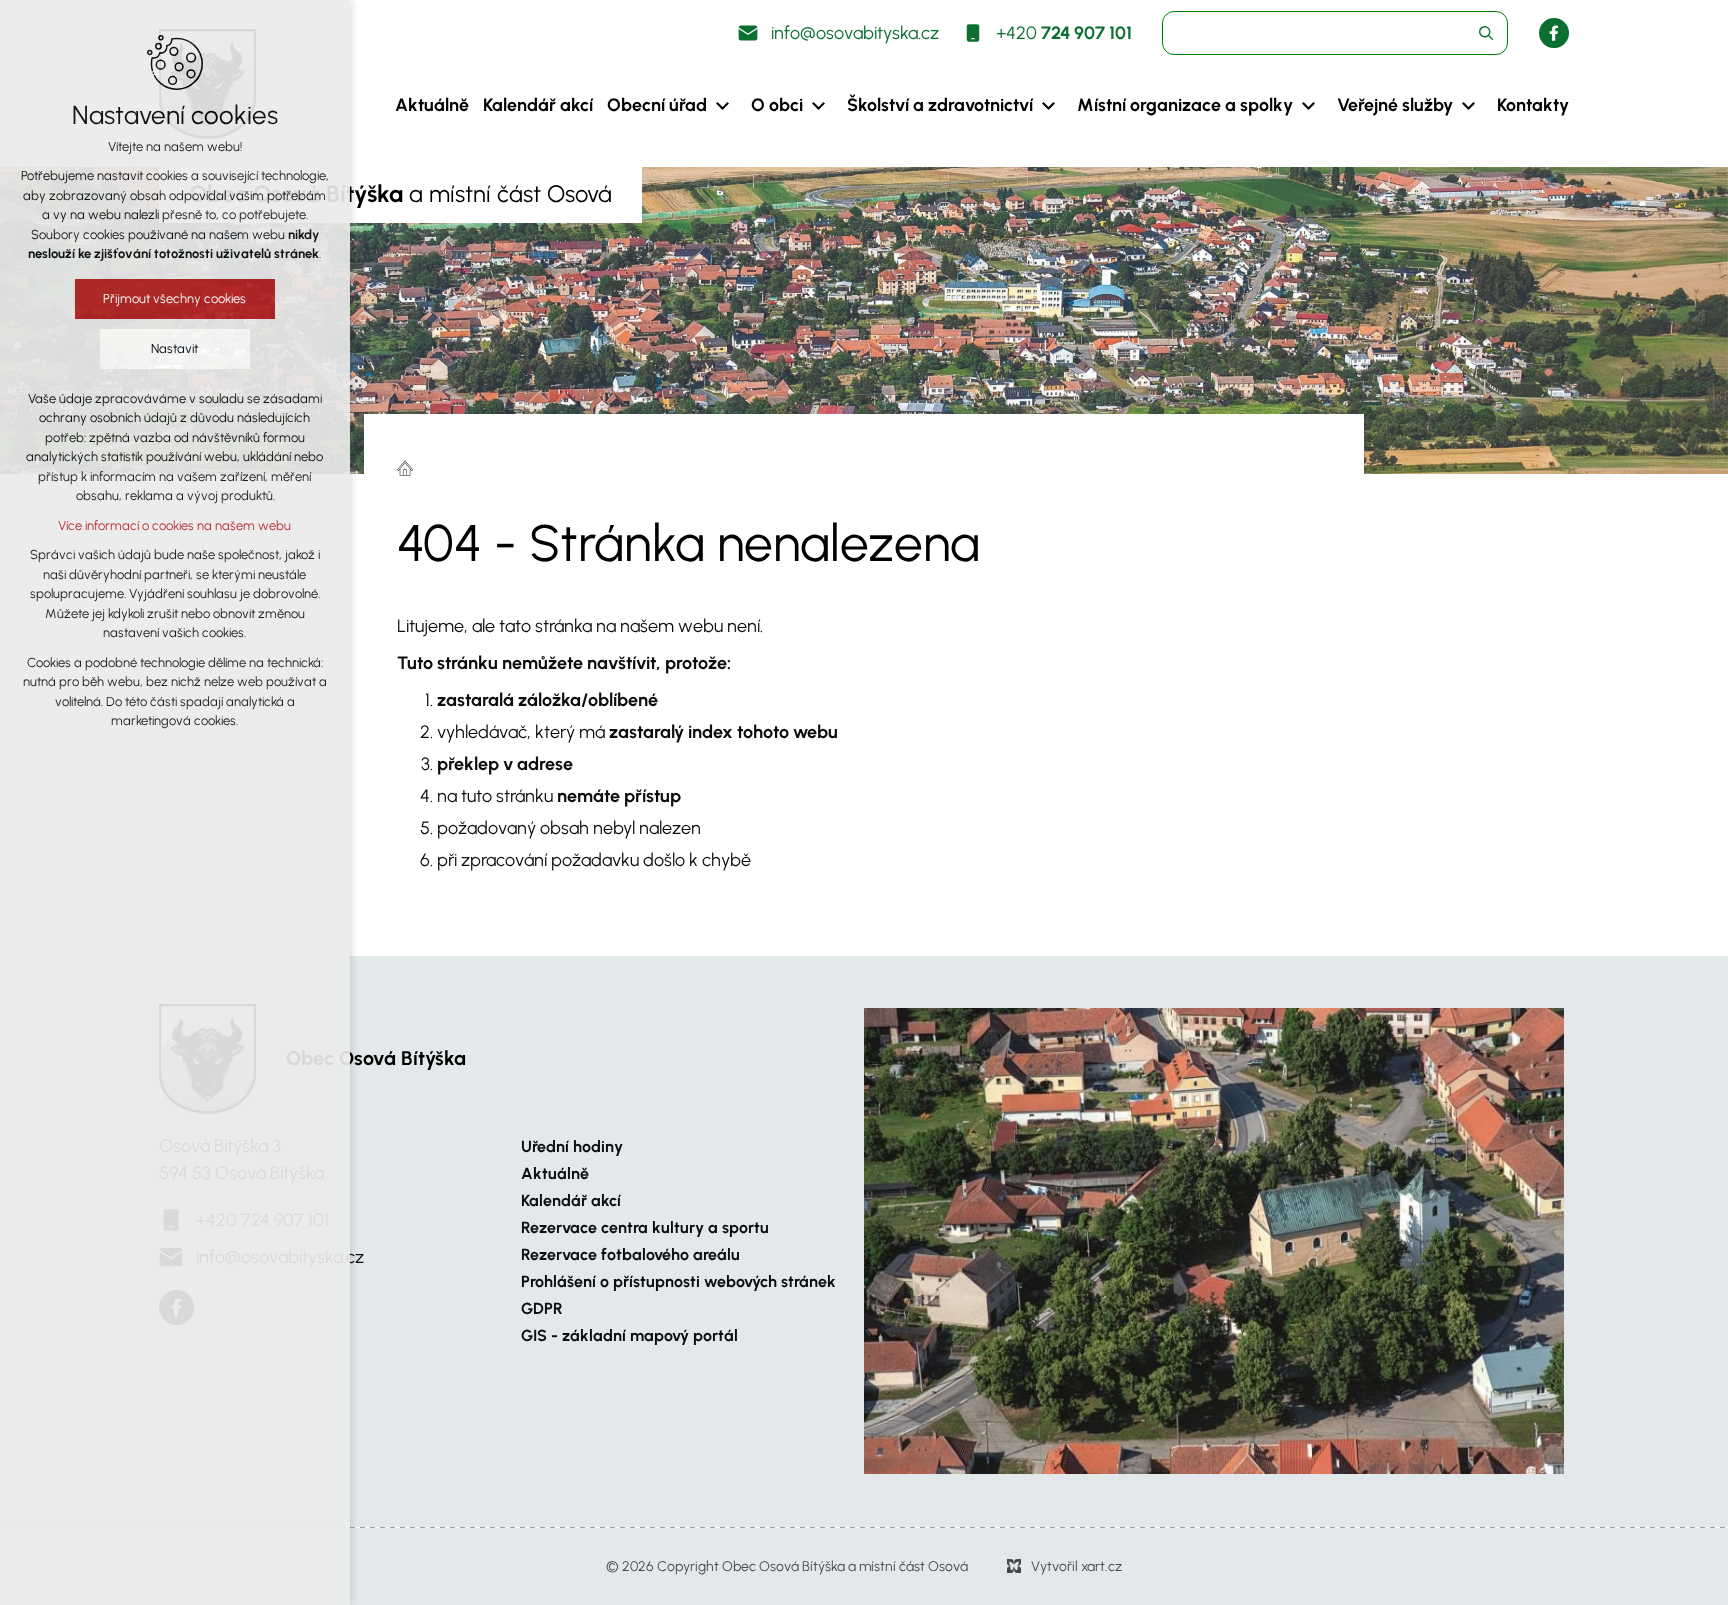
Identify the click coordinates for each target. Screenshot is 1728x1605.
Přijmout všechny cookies (175, 298)
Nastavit (175, 348)
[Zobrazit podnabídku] (722, 105)
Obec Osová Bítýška (376, 1058)
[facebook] (1554, 33)
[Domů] (410, 466)
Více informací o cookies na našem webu (175, 525)
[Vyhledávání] (1335, 33)
